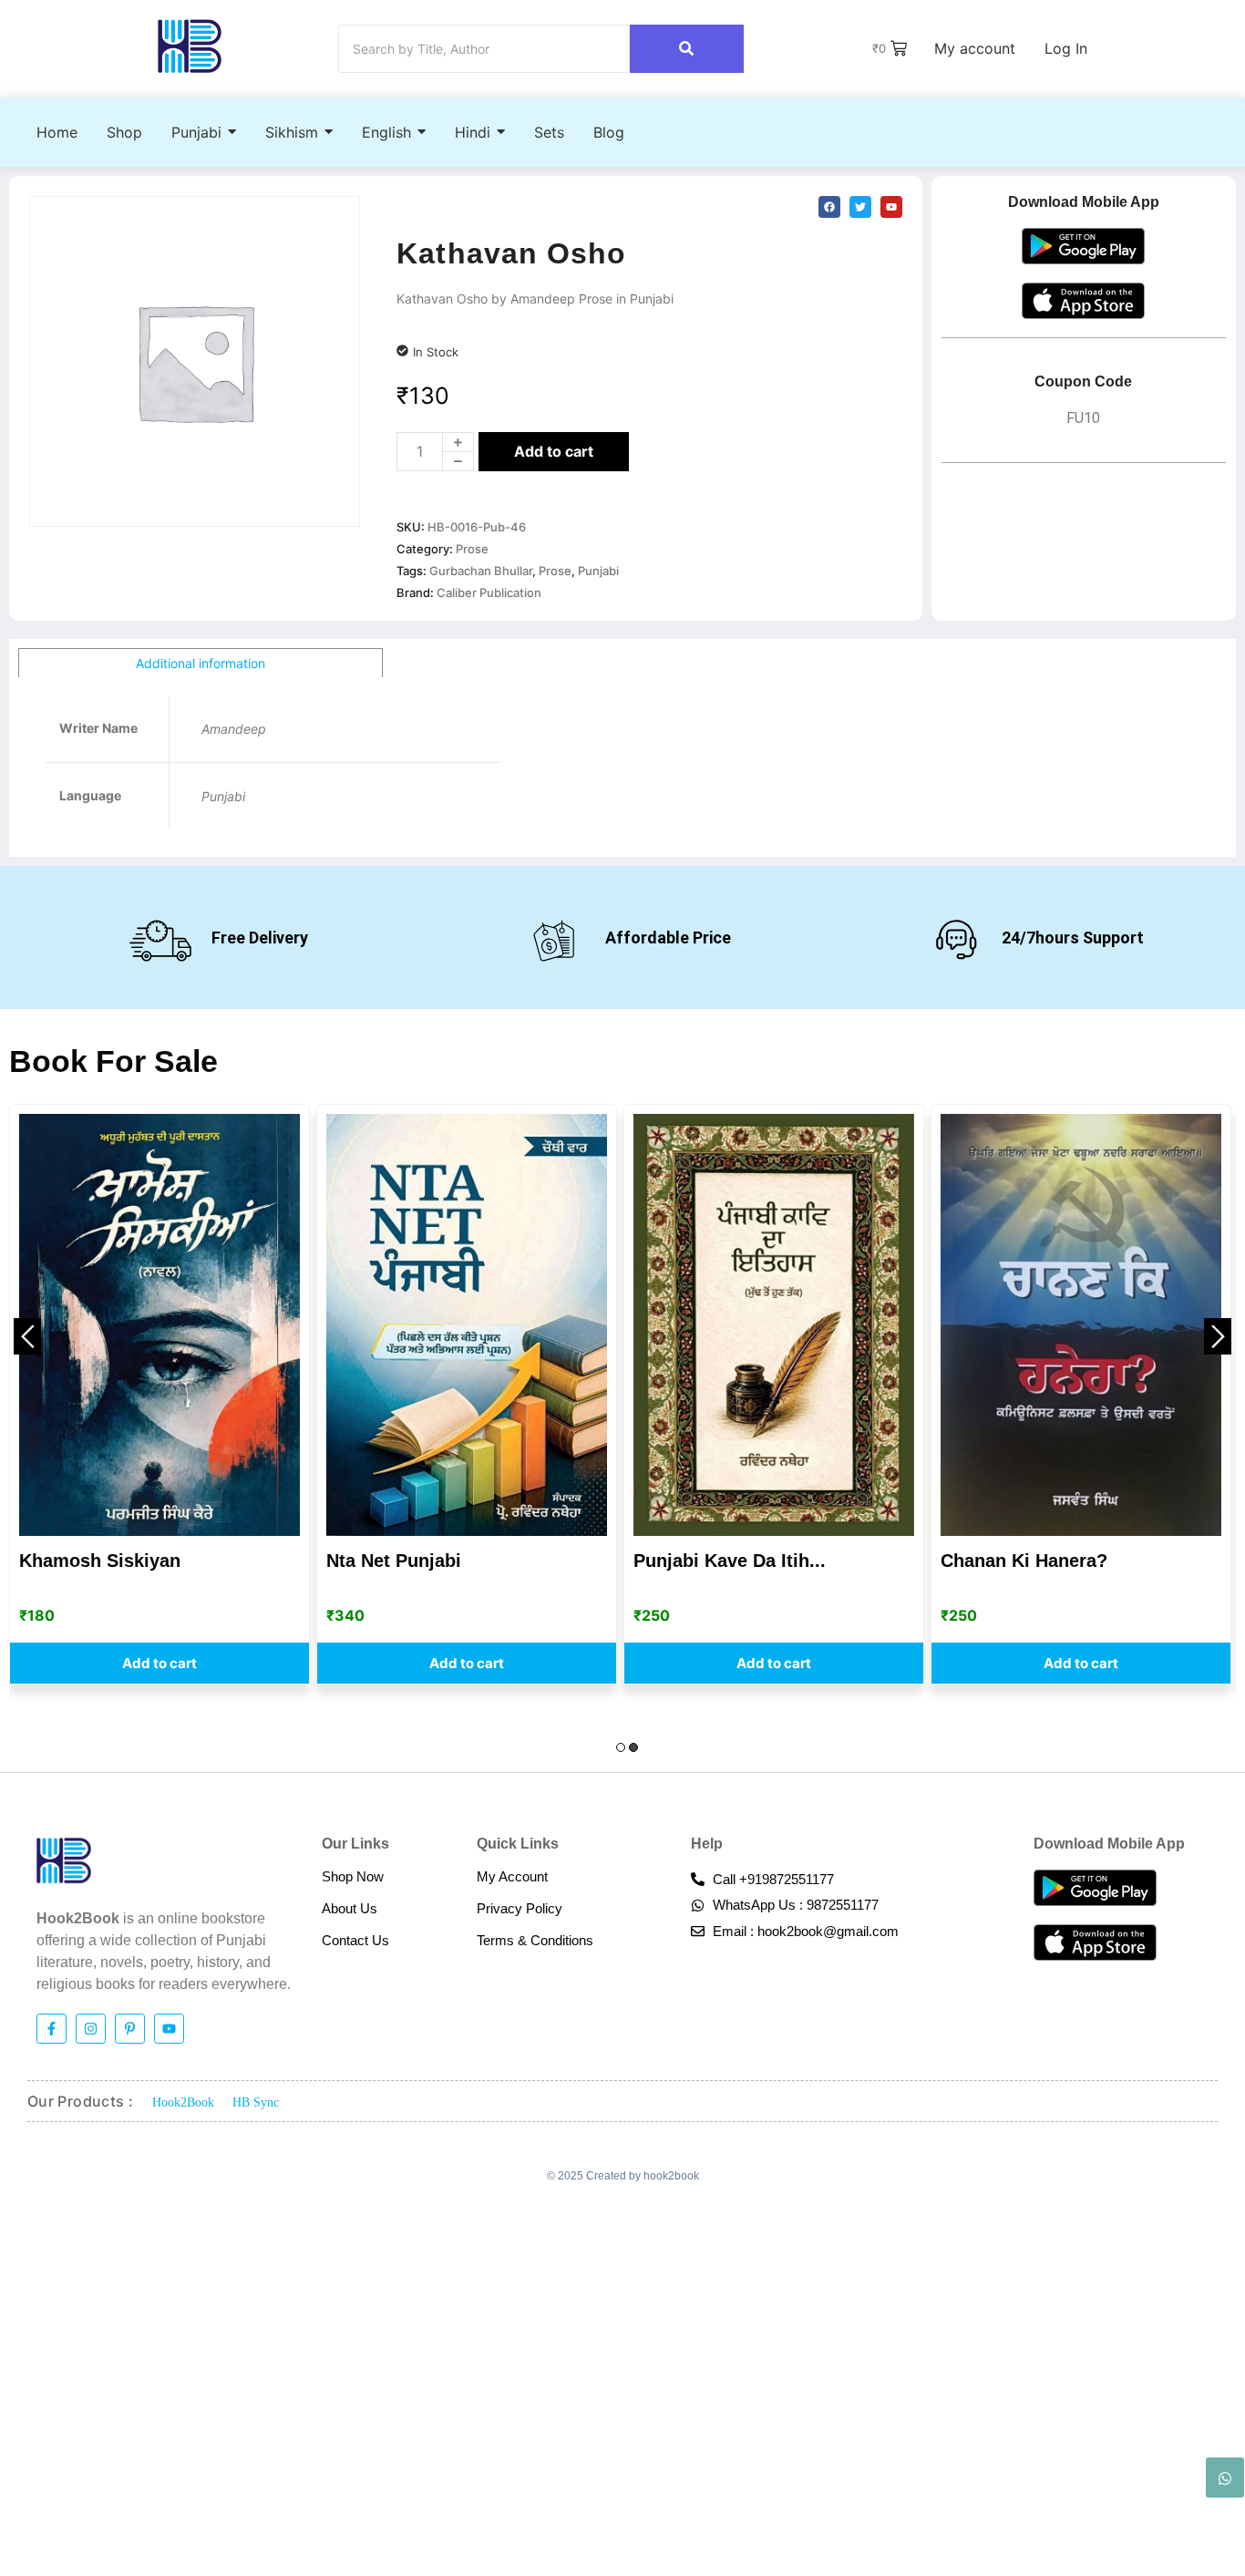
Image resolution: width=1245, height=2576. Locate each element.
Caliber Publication (489, 592)
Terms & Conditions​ (535, 1940)
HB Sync (256, 2102)
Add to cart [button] (159, 1663)
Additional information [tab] (201, 663)
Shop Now (353, 1876)
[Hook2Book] (190, 46)
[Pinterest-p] (130, 2029)
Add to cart (554, 451)
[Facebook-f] (51, 2029)
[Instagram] (91, 2029)
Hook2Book (183, 2102)
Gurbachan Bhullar (481, 571)
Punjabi (598, 571)
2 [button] (633, 1747)
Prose (472, 549)
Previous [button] (27, 1336)
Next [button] (1218, 1336)
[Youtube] (169, 2029)
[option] (159, 1394)
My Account (512, 1876)
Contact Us (355, 1940)
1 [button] (621, 1747)
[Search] (687, 49)
